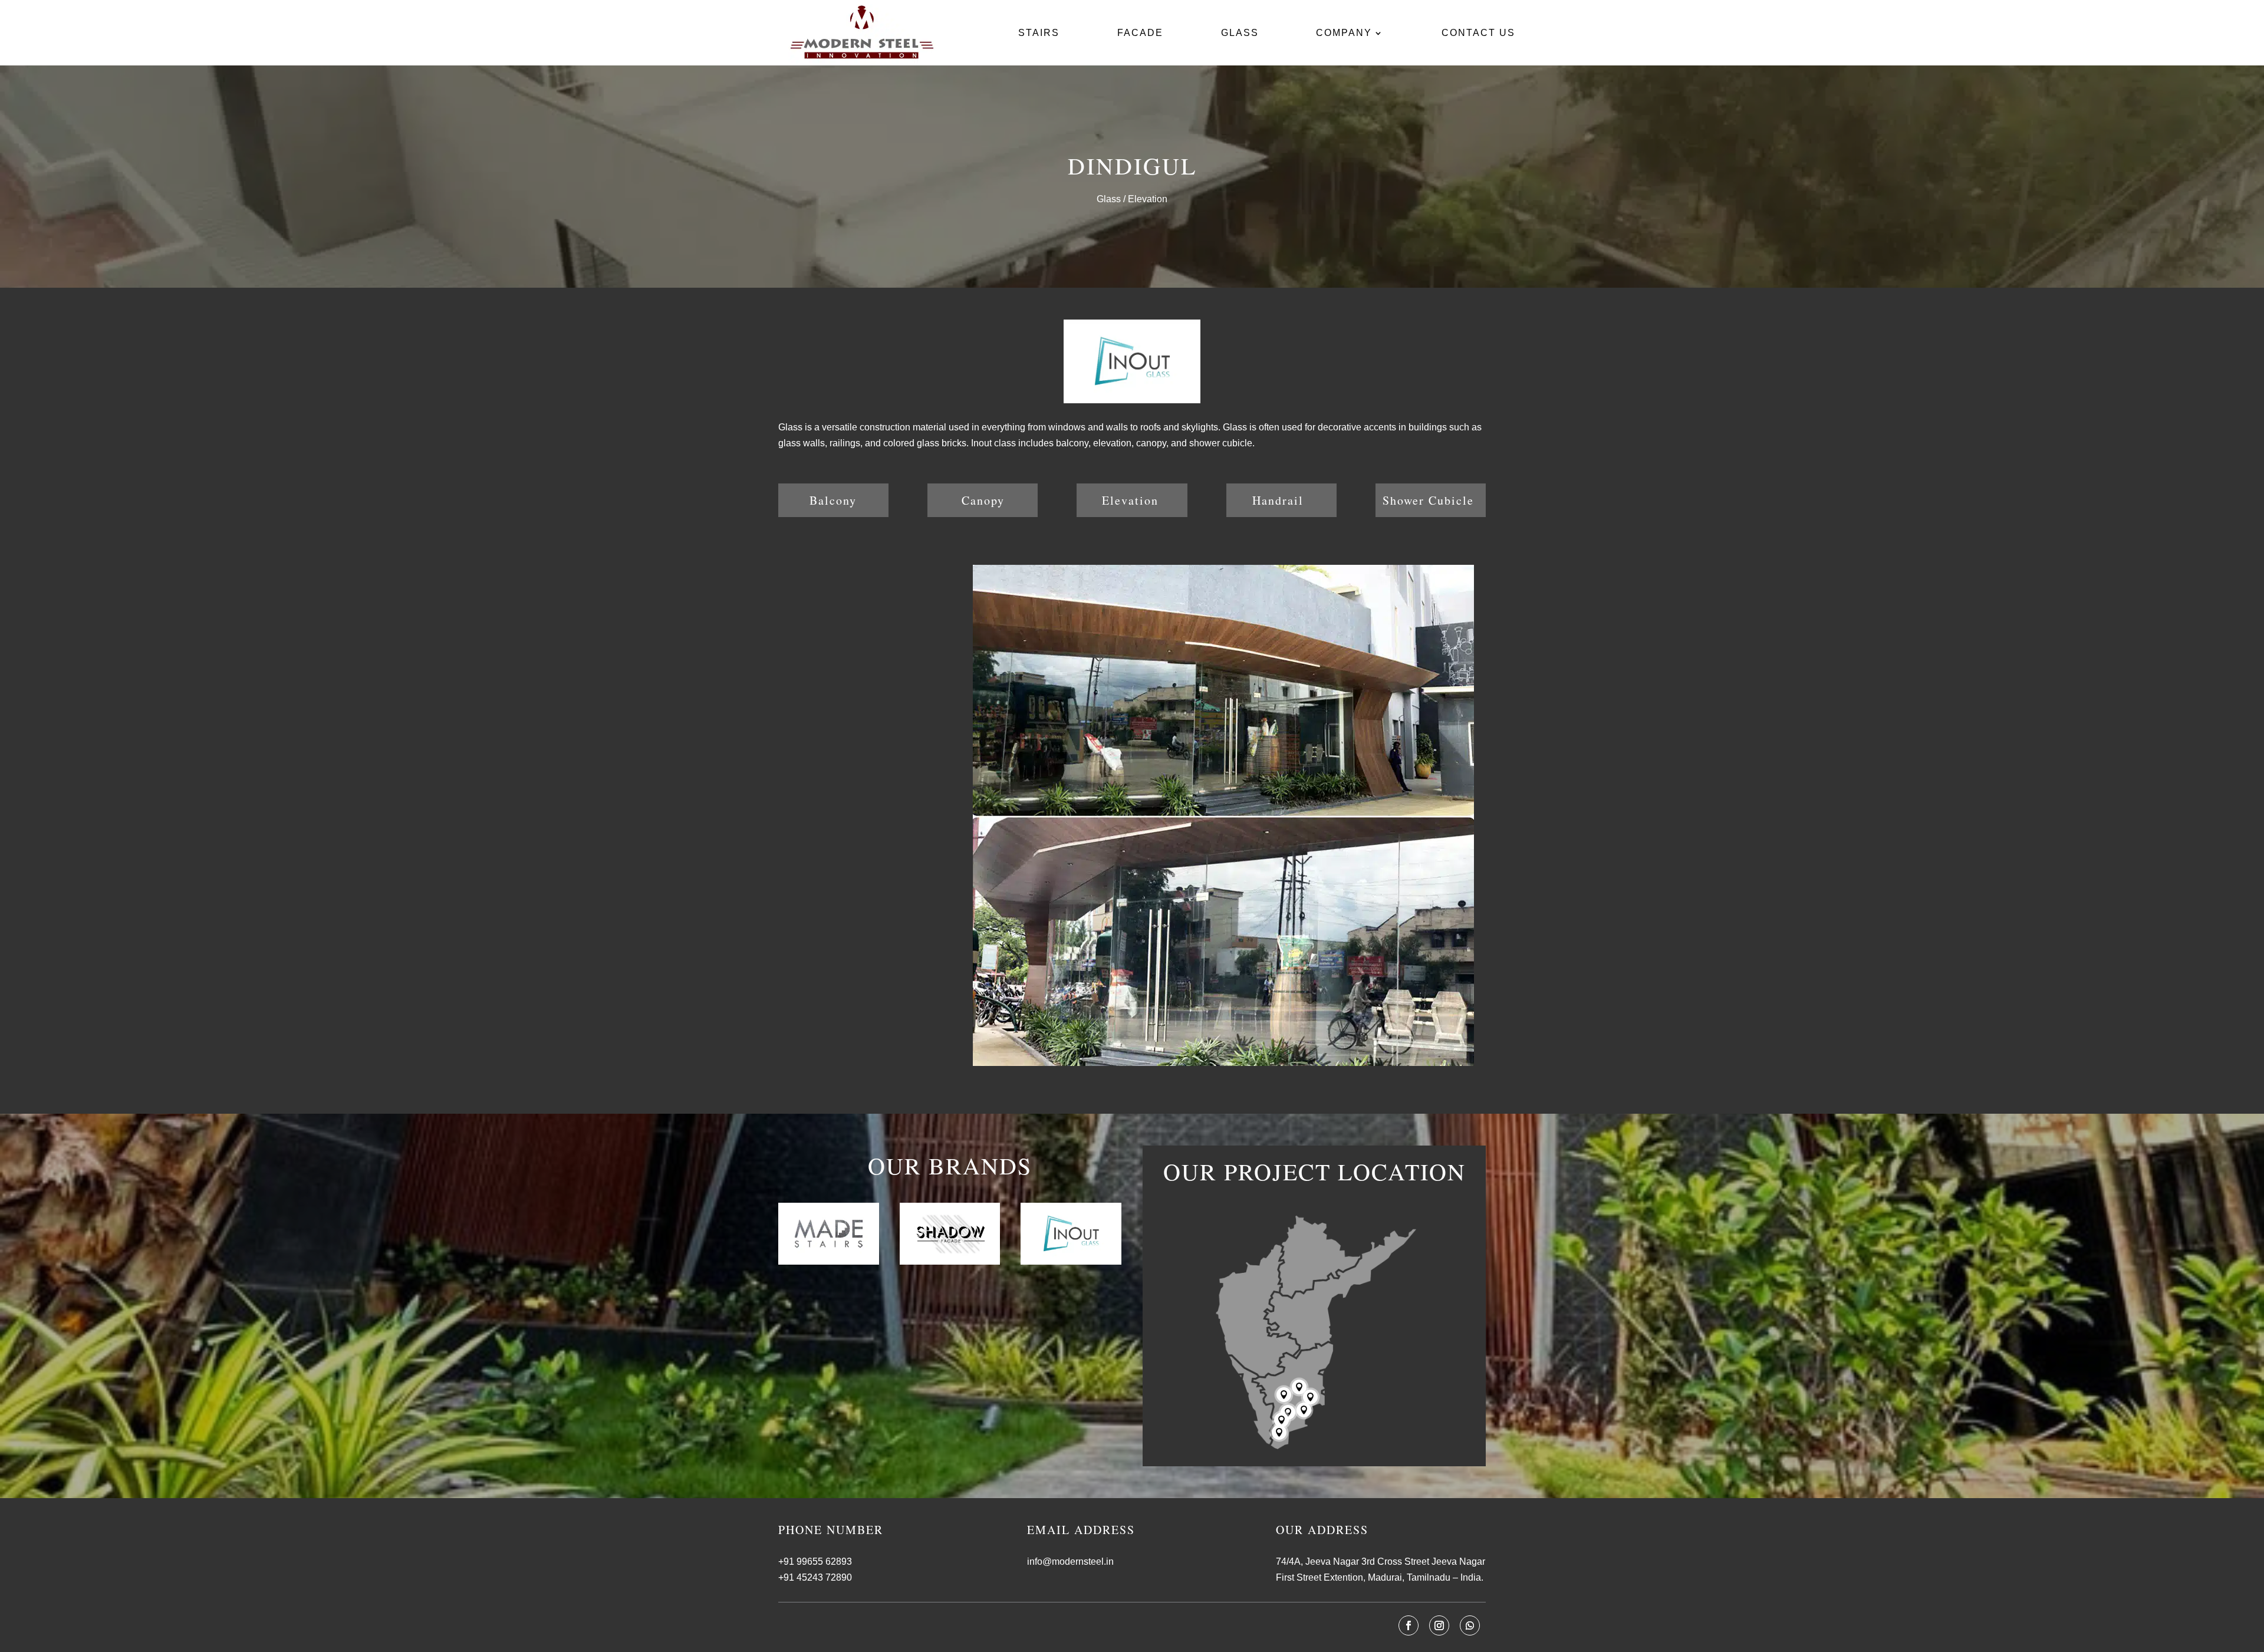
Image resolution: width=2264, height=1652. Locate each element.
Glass (1240, 33)
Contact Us (1478, 33)
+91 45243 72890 (815, 1577)
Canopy (983, 500)
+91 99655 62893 (815, 1561)
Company (1344, 33)
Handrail (1278, 500)
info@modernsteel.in (1070, 1561)
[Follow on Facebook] (1409, 1625)
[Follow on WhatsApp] (1470, 1625)
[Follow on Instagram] (1439, 1625)
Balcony (833, 500)
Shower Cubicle (1428, 500)
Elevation (1130, 500)
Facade (1140, 33)
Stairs (1039, 33)
